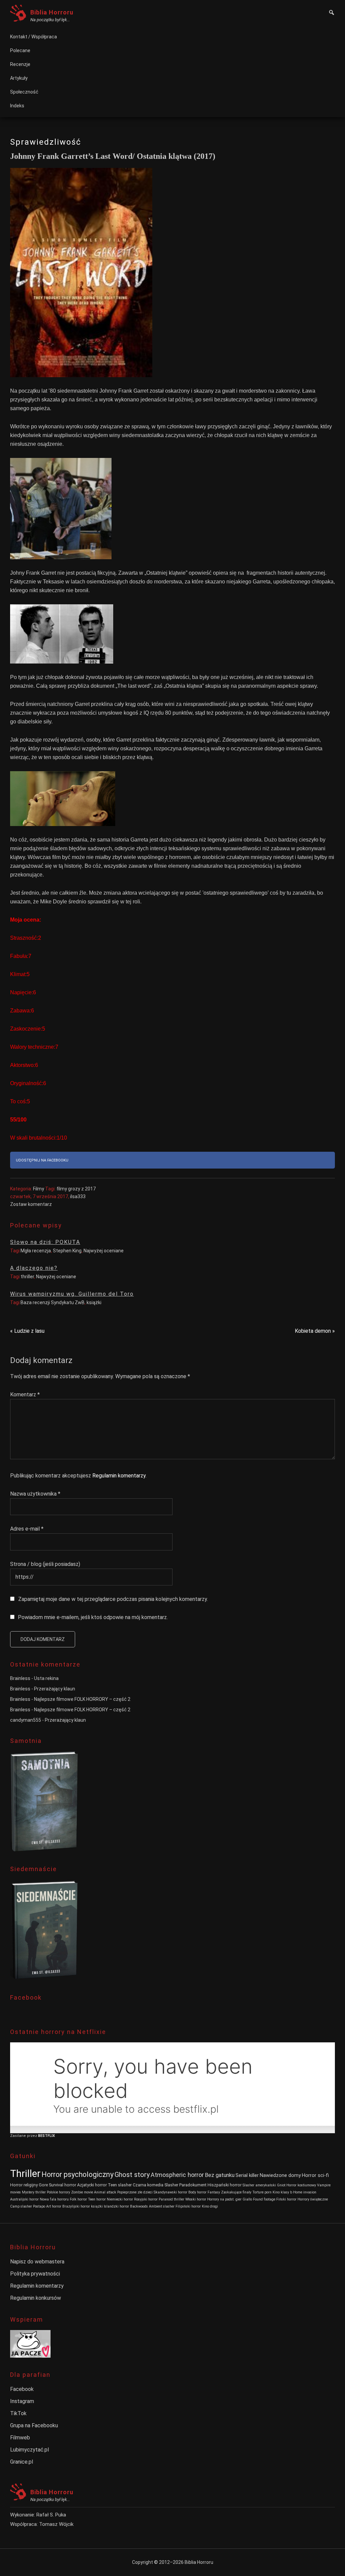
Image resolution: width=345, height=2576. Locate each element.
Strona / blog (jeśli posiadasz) (45, 1564)
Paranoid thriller (171, 2199)
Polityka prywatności (35, 2274)
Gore (43, 2185)
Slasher (171, 2185)
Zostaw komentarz (31, 1204)
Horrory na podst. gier (224, 2199)
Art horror (54, 2206)
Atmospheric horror (177, 2175)
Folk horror (78, 2199)
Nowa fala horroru (54, 2199)
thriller (27, 1277)
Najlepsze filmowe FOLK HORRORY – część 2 (82, 1699)
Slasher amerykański (259, 2185)
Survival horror (62, 2185)
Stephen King (67, 1251)
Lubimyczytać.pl (29, 2450)
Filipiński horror (188, 2206)
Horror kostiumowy (301, 2185)
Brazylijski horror (76, 2206)
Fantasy (214, 2192)
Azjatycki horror (92, 2185)
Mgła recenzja (36, 1251)
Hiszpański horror (225, 2185)
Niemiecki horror (120, 2199)
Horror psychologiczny (77, 2174)
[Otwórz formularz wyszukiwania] (332, 13)
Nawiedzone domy (280, 2175)
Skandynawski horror (170, 2192)
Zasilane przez (24, 2136)
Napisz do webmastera (37, 2262)
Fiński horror (286, 2199)
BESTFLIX (46, 2136)
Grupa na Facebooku (34, 2425)
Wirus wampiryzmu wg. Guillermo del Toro (72, 1294)
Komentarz (25, 1394)
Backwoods (139, 2206)
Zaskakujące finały (236, 2192)
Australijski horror (24, 2199)
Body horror (197, 2192)
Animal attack (105, 2192)
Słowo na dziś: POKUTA (45, 1242)
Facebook (22, 2389)
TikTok (18, 2413)
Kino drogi (210, 2206)
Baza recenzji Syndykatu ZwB (53, 1302)
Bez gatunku (220, 2175)
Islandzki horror (116, 2206)
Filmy (39, 1189)
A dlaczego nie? (34, 1268)
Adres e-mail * (27, 1529)
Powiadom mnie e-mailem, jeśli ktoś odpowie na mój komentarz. (93, 1617)
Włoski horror (196, 2199)
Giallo (247, 2199)
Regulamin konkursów (36, 2298)
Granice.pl (22, 2462)
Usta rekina (46, 1678)
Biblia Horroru (52, 12)
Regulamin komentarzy (119, 1476)
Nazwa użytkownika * (35, 1494)
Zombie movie (82, 2192)
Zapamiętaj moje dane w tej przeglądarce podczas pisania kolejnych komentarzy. (113, 1599)
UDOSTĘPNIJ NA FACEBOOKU (42, 1160)
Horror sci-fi (315, 2175)
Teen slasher (120, 2185)
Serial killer (247, 2175)
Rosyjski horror (146, 2199)
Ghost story (132, 2175)
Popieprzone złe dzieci (135, 2192)
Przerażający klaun (55, 1689)
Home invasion (305, 2192)
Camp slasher (21, 2206)
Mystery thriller (34, 2192)
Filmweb (20, 2438)
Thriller (25, 2174)
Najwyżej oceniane (104, 1251)
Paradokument (193, 2185)
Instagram (22, 2401)
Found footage (264, 2199)
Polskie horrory (58, 2192)
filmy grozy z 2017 (76, 1189)
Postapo (39, 2206)
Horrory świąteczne (313, 2199)
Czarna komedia (148, 2185)
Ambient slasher (162, 2206)
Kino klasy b (282, 2192)
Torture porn (262, 2192)
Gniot (281, 2185)
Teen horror (97, 2199)
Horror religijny (24, 2185)
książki (94, 1302)
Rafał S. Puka (51, 2515)
